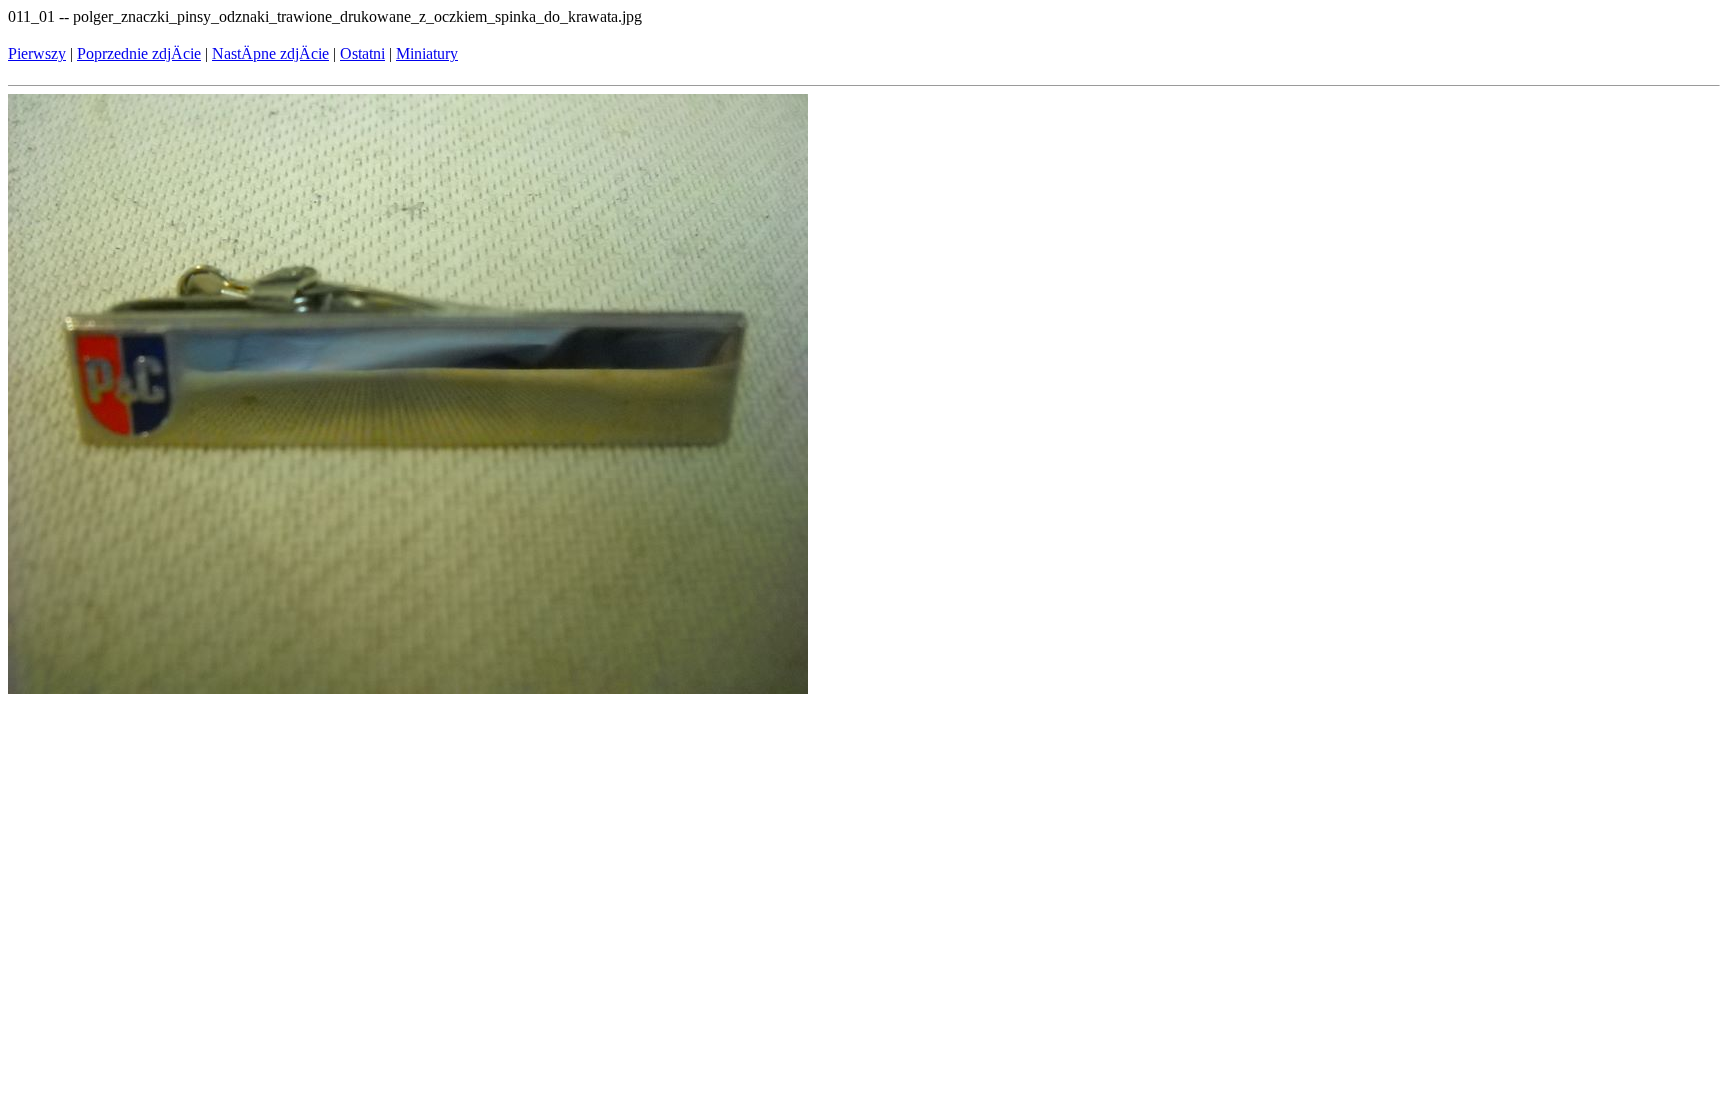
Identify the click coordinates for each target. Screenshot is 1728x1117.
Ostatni (362, 53)
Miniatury (427, 53)
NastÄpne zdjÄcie (270, 53)
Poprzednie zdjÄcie (139, 53)
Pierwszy (37, 53)
